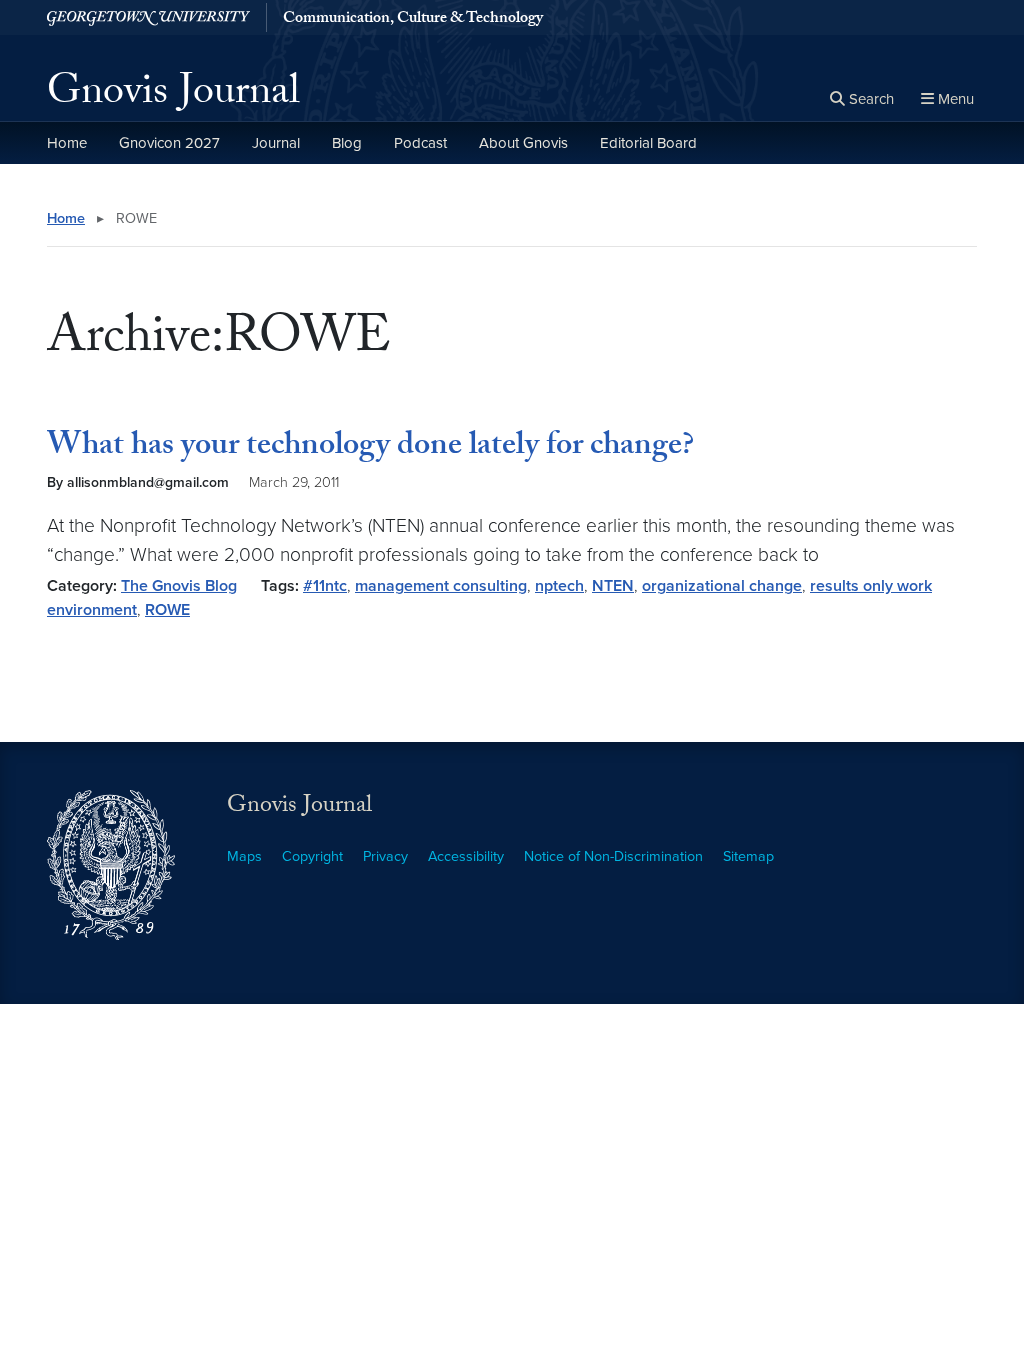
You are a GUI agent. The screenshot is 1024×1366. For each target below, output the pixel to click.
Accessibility (466, 856)
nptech (559, 586)
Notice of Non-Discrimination (613, 856)
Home (67, 143)
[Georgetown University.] (148, 17)
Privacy (385, 856)
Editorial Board (648, 143)
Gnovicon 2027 (169, 143)
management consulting (441, 586)
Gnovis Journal (173, 96)
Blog (347, 143)
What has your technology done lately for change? (370, 448)
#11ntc (325, 586)
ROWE (167, 610)
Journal (276, 143)
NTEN (613, 586)
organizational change (722, 586)
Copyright (312, 856)
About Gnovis (523, 143)
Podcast (420, 143)
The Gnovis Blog (179, 586)
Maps (244, 856)
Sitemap (748, 856)
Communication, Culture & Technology (413, 20)
